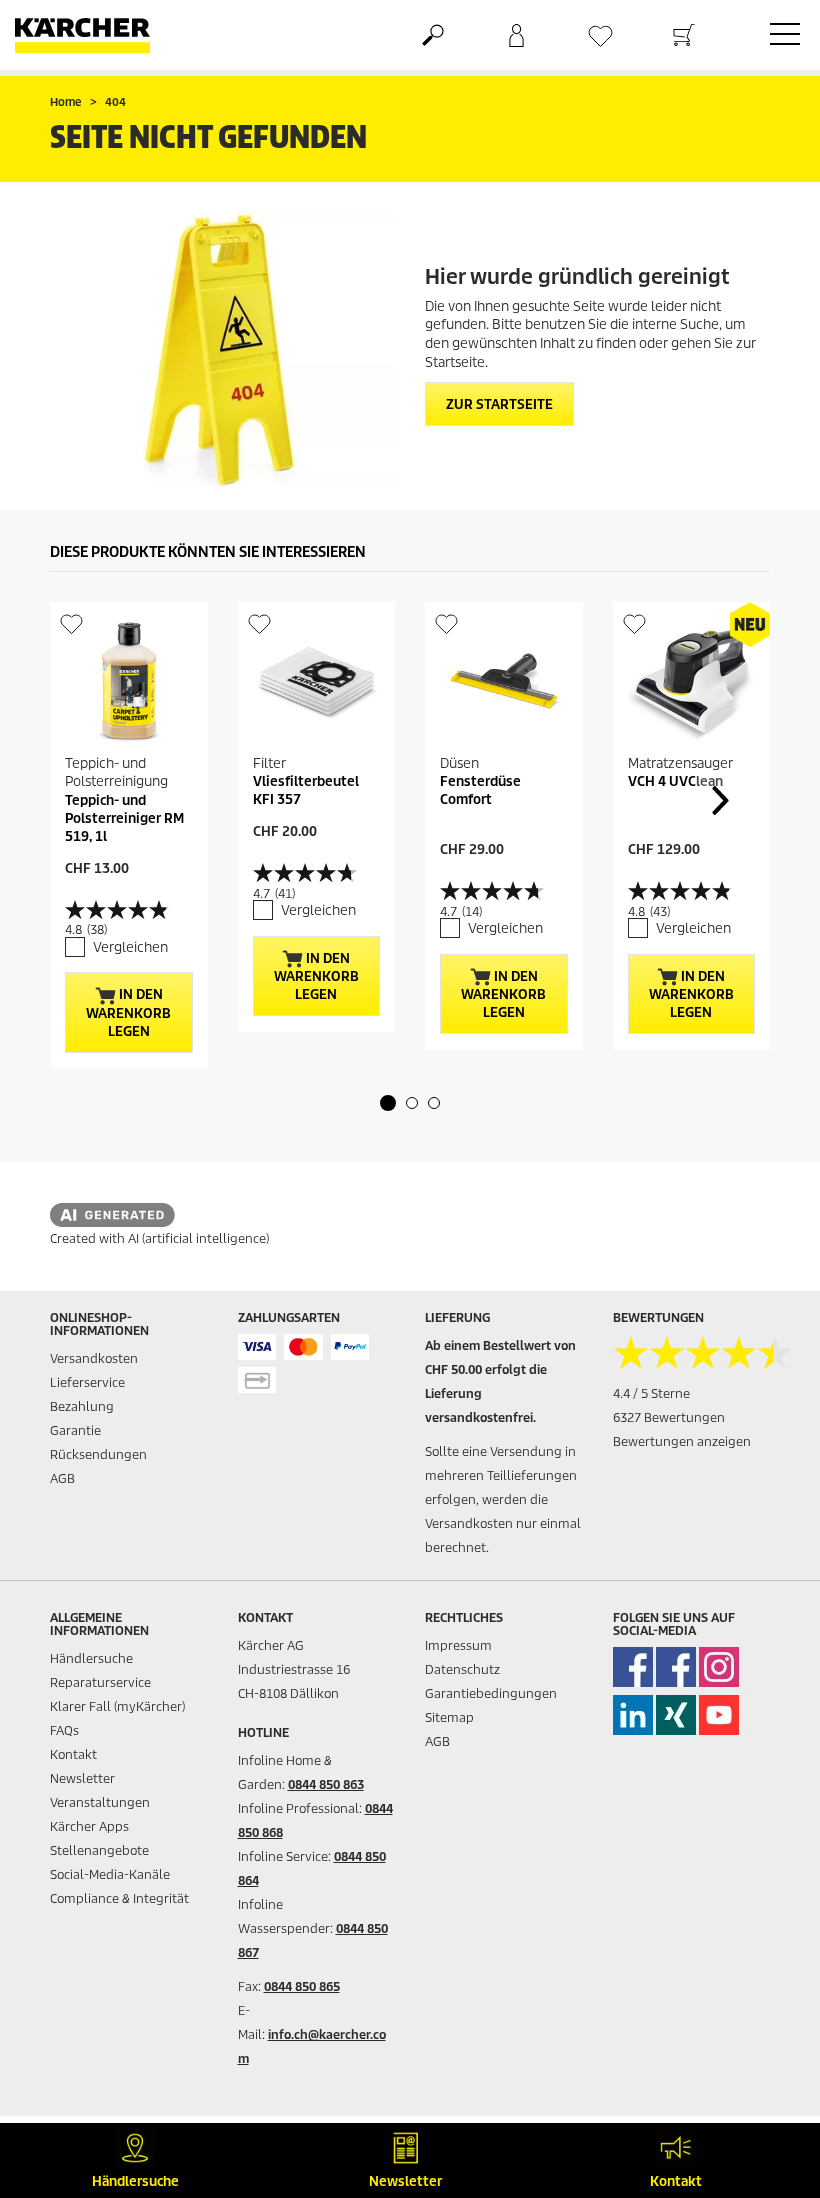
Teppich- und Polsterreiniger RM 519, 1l (124, 818)
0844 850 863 (326, 1784)
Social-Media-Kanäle (110, 1874)
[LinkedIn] (633, 1715)
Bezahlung (82, 1406)
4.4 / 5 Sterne (651, 1393)
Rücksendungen (98, 1454)
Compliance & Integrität (119, 1898)
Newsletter (82, 1778)
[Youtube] (719, 1715)
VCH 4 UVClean (675, 781)
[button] (388, 1103)
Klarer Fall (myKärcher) (117, 1706)
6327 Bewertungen (669, 1417)
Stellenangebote (99, 1850)
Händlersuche (91, 1658)
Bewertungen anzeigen (682, 1441)
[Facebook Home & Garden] (633, 1667)
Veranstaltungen (100, 1802)
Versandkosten (94, 1358)
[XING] (676, 1715)
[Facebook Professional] (676, 1667)
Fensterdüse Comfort (480, 790)
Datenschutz (462, 1669)
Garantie (75, 1430)
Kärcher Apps (89, 1826)
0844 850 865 (302, 1986)
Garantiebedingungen (491, 1693)
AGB (62, 1478)
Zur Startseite (499, 404)
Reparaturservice (100, 1682)
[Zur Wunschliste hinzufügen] (71, 623)
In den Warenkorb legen (128, 1012)
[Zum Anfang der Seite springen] (770, 2084)
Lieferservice (87, 1382)
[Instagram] (719, 1667)
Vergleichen (130, 947)
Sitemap (449, 1717)
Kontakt (73, 1754)
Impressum (458, 1645)
